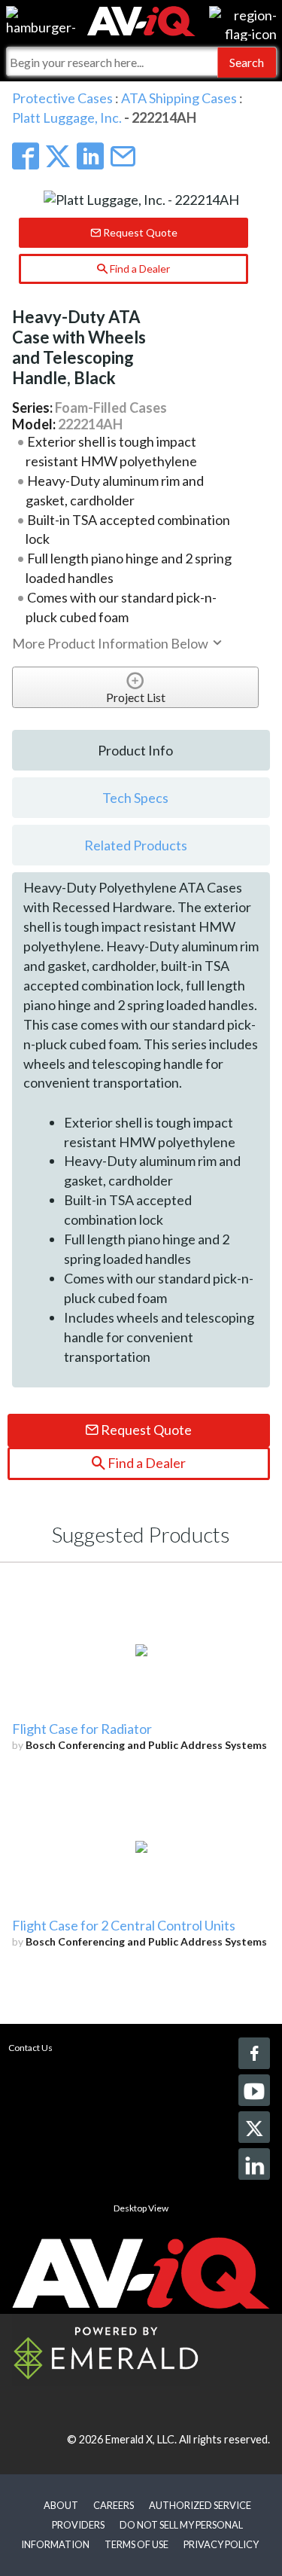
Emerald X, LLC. (141, 2439)
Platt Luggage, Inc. (67, 118)
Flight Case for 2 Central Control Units (124, 1925)
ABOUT (61, 2505)
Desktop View (141, 2208)
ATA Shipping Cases (179, 98)
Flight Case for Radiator (82, 1729)
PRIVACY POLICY (221, 2544)
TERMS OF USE (136, 2544)
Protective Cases (62, 98)
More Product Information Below (111, 643)
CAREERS (114, 2505)
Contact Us (30, 2048)
